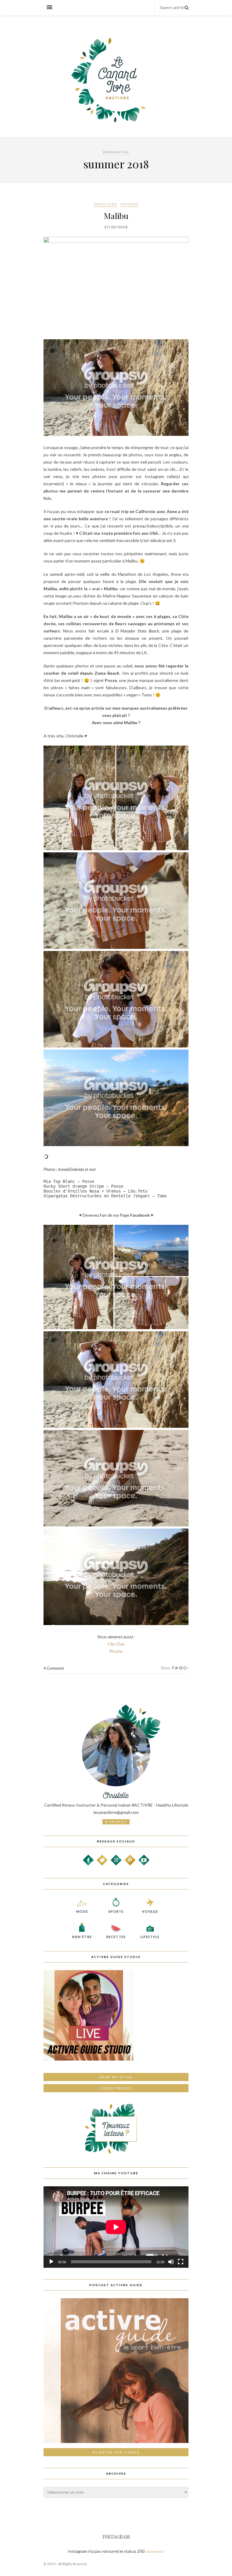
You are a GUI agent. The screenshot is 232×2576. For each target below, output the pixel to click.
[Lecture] (51, 2262)
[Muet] (171, 2262)
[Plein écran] (181, 2262)
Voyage (150, 1911)
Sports (116, 1911)
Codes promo (116, 2088)
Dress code (105, 204)
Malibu (116, 216)
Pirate (116, 1651)
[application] (116, 2227)
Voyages (129, 204)
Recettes (116, 1937)
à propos (116, 1822)
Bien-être (82, 1937)
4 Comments (54, 1668)
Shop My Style (116, 2077)
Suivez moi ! (155, 2551)
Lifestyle (150, 1937)
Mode (82, 1911)
